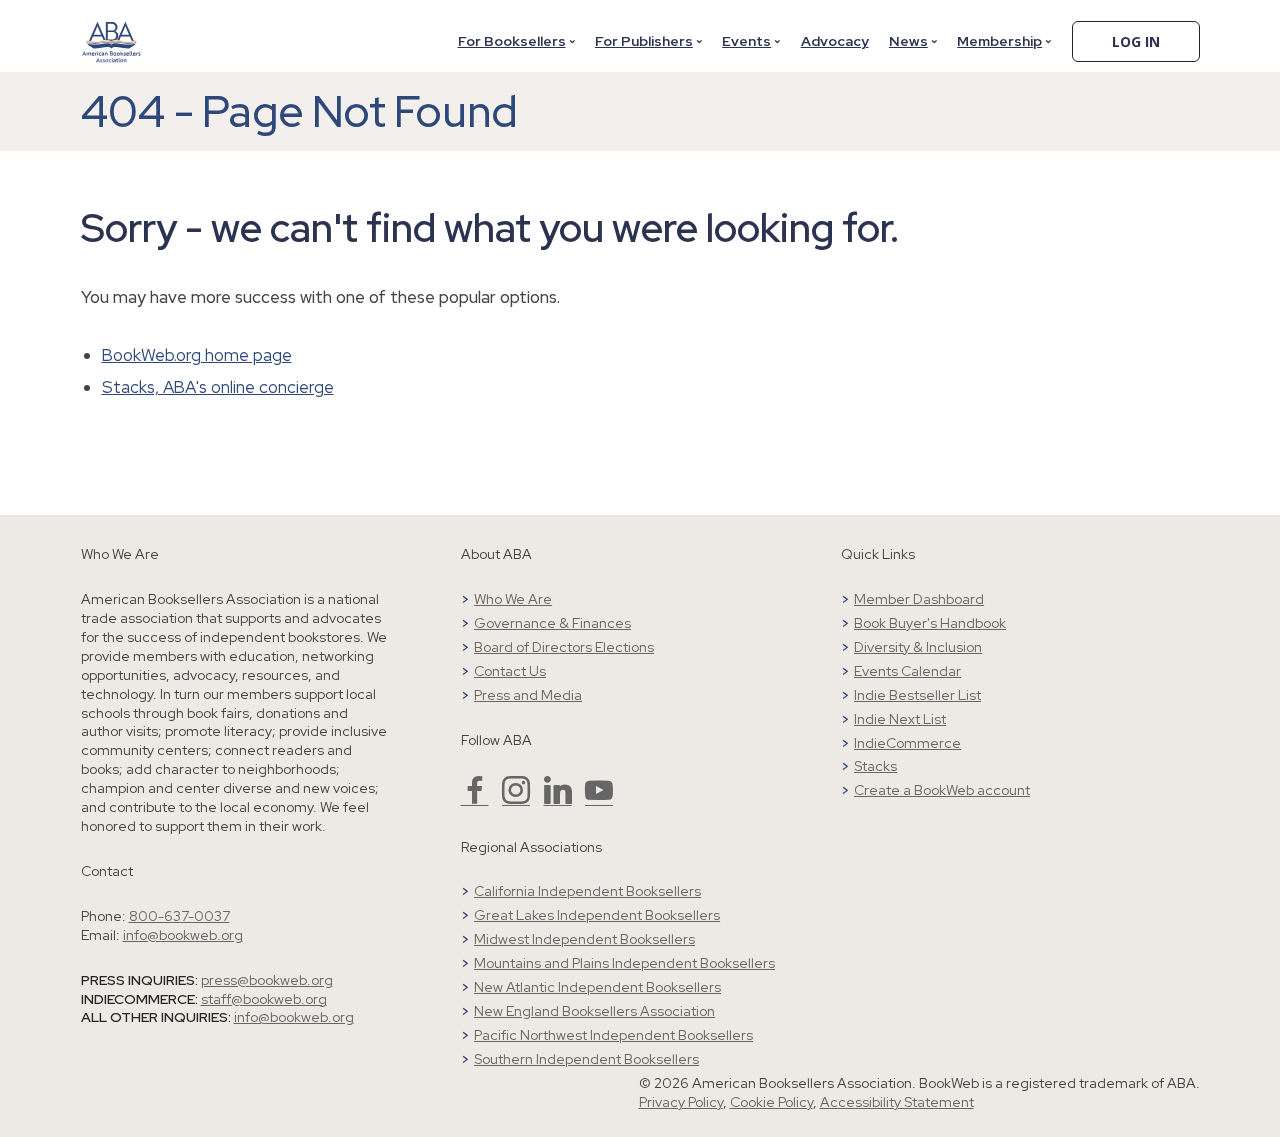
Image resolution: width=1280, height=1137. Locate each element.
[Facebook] (475, 799)
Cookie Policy (771, 1102)
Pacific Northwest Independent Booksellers (613, 1035)
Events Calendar (907, 671)
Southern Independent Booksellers (586, 1059)
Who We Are (513, 599)
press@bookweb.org (267, 980)
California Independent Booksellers (587, 891)
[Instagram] (516, 799)
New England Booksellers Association (594, 1011)
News (908, 41)
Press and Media (528, 695)
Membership (999, 41)
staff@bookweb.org (264, 999)
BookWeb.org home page (197, 355)
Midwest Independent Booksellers (584, 939)
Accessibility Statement (897, 1102)
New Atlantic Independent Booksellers (597, 987)
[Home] (112, 29)
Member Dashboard (919, 599)
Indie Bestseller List (917, 695)
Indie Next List (900, 719)
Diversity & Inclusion (918, 647)
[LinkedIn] (558, 799)
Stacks (875, 766)
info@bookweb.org (183, 935)
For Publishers (644, 41)
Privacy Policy (681, 1102)
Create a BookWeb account (942, 790)
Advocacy (835, 41)
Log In (1136, 41)
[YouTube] (599, 799)
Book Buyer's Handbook (930, 623)
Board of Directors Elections (564, 647)
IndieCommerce (907, 743)
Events (746, 41)
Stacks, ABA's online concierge (218, 387)
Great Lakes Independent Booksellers (597, 915)
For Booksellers (512, 41)
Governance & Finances (552, 623)
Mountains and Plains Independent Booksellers (624, 963)
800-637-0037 (179, 916)
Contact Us (510, 671)
